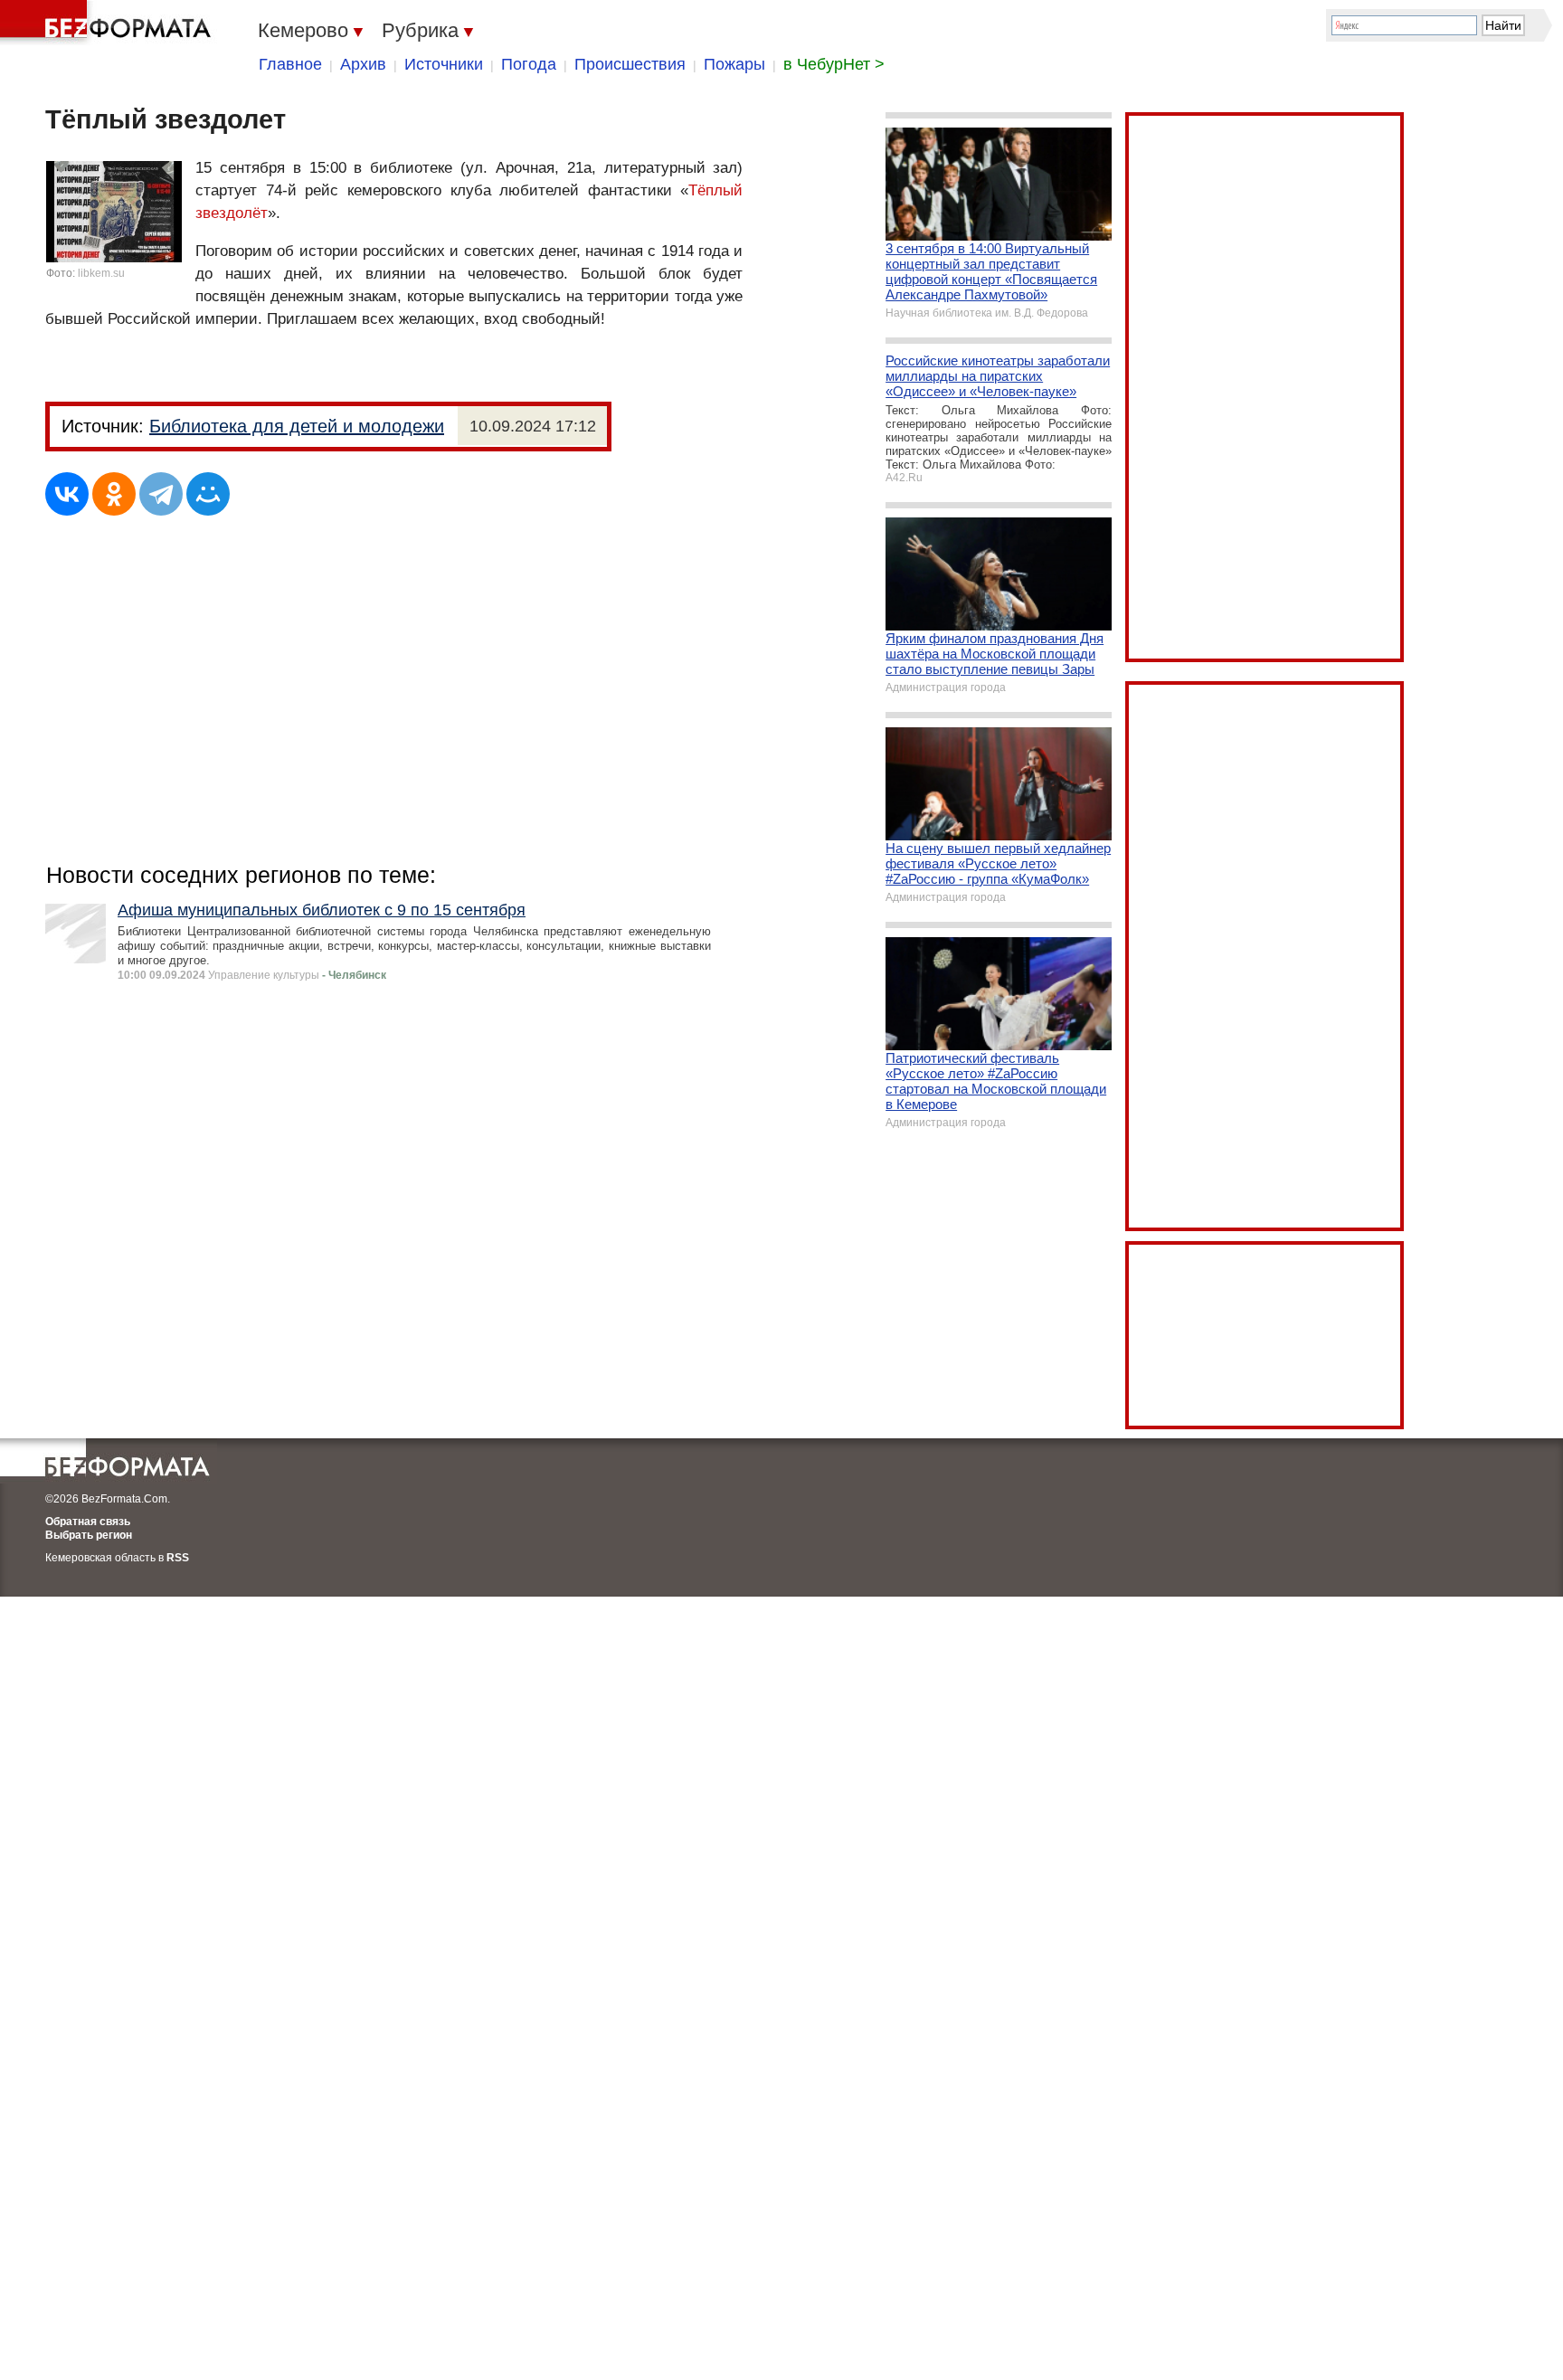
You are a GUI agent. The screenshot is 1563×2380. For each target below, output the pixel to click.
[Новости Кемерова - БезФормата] (109, 23)
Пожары (734, 64)
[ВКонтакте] (67, 494)
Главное (290, 64)
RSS (178, 1558)
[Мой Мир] (208, 494)
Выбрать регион (89, 1535)
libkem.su (101, 273)
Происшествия (630, 64)
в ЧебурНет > (834, 64)
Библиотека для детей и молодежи (297, 426)
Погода (529, 64)
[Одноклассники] (114, 494)
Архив (363, 64)
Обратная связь (88, 1522)
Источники (444, 64)
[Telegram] (161, 494)
